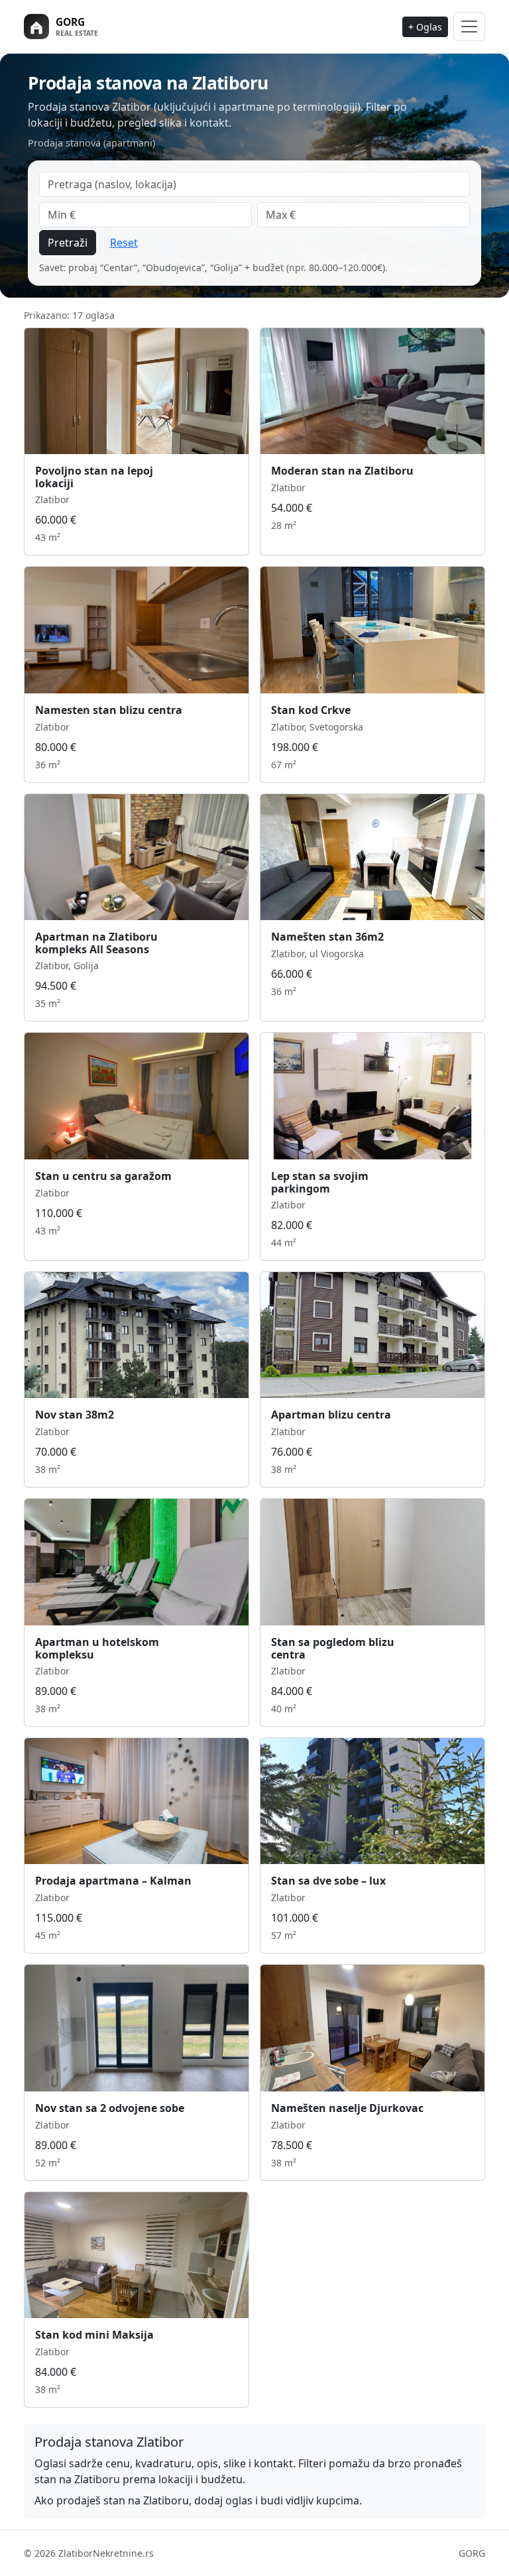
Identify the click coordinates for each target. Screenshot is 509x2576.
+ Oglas (425, 27)
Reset (124, 243)
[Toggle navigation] (469, 26)
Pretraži (68, 243)
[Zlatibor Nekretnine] (84, 27)
